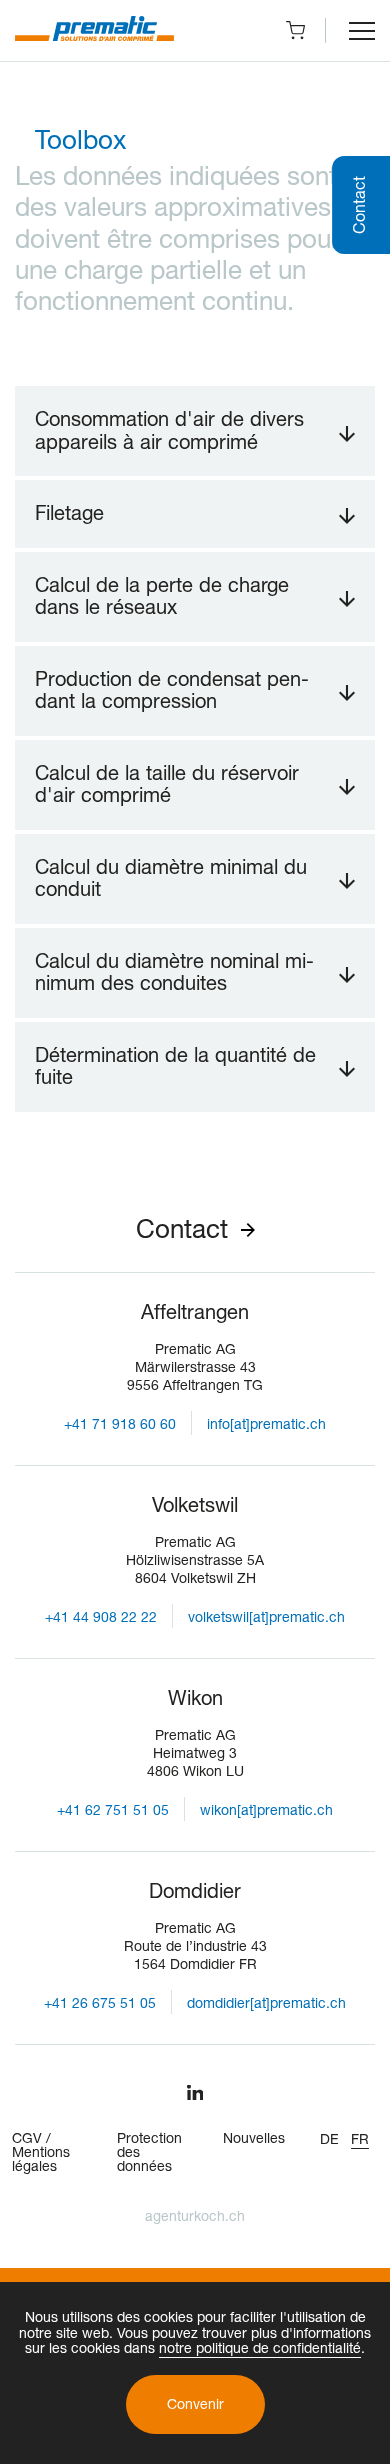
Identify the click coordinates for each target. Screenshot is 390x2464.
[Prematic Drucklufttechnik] (94, 30)
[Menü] (362, 31)
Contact (182, 1232)
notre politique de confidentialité (260, 2350)
